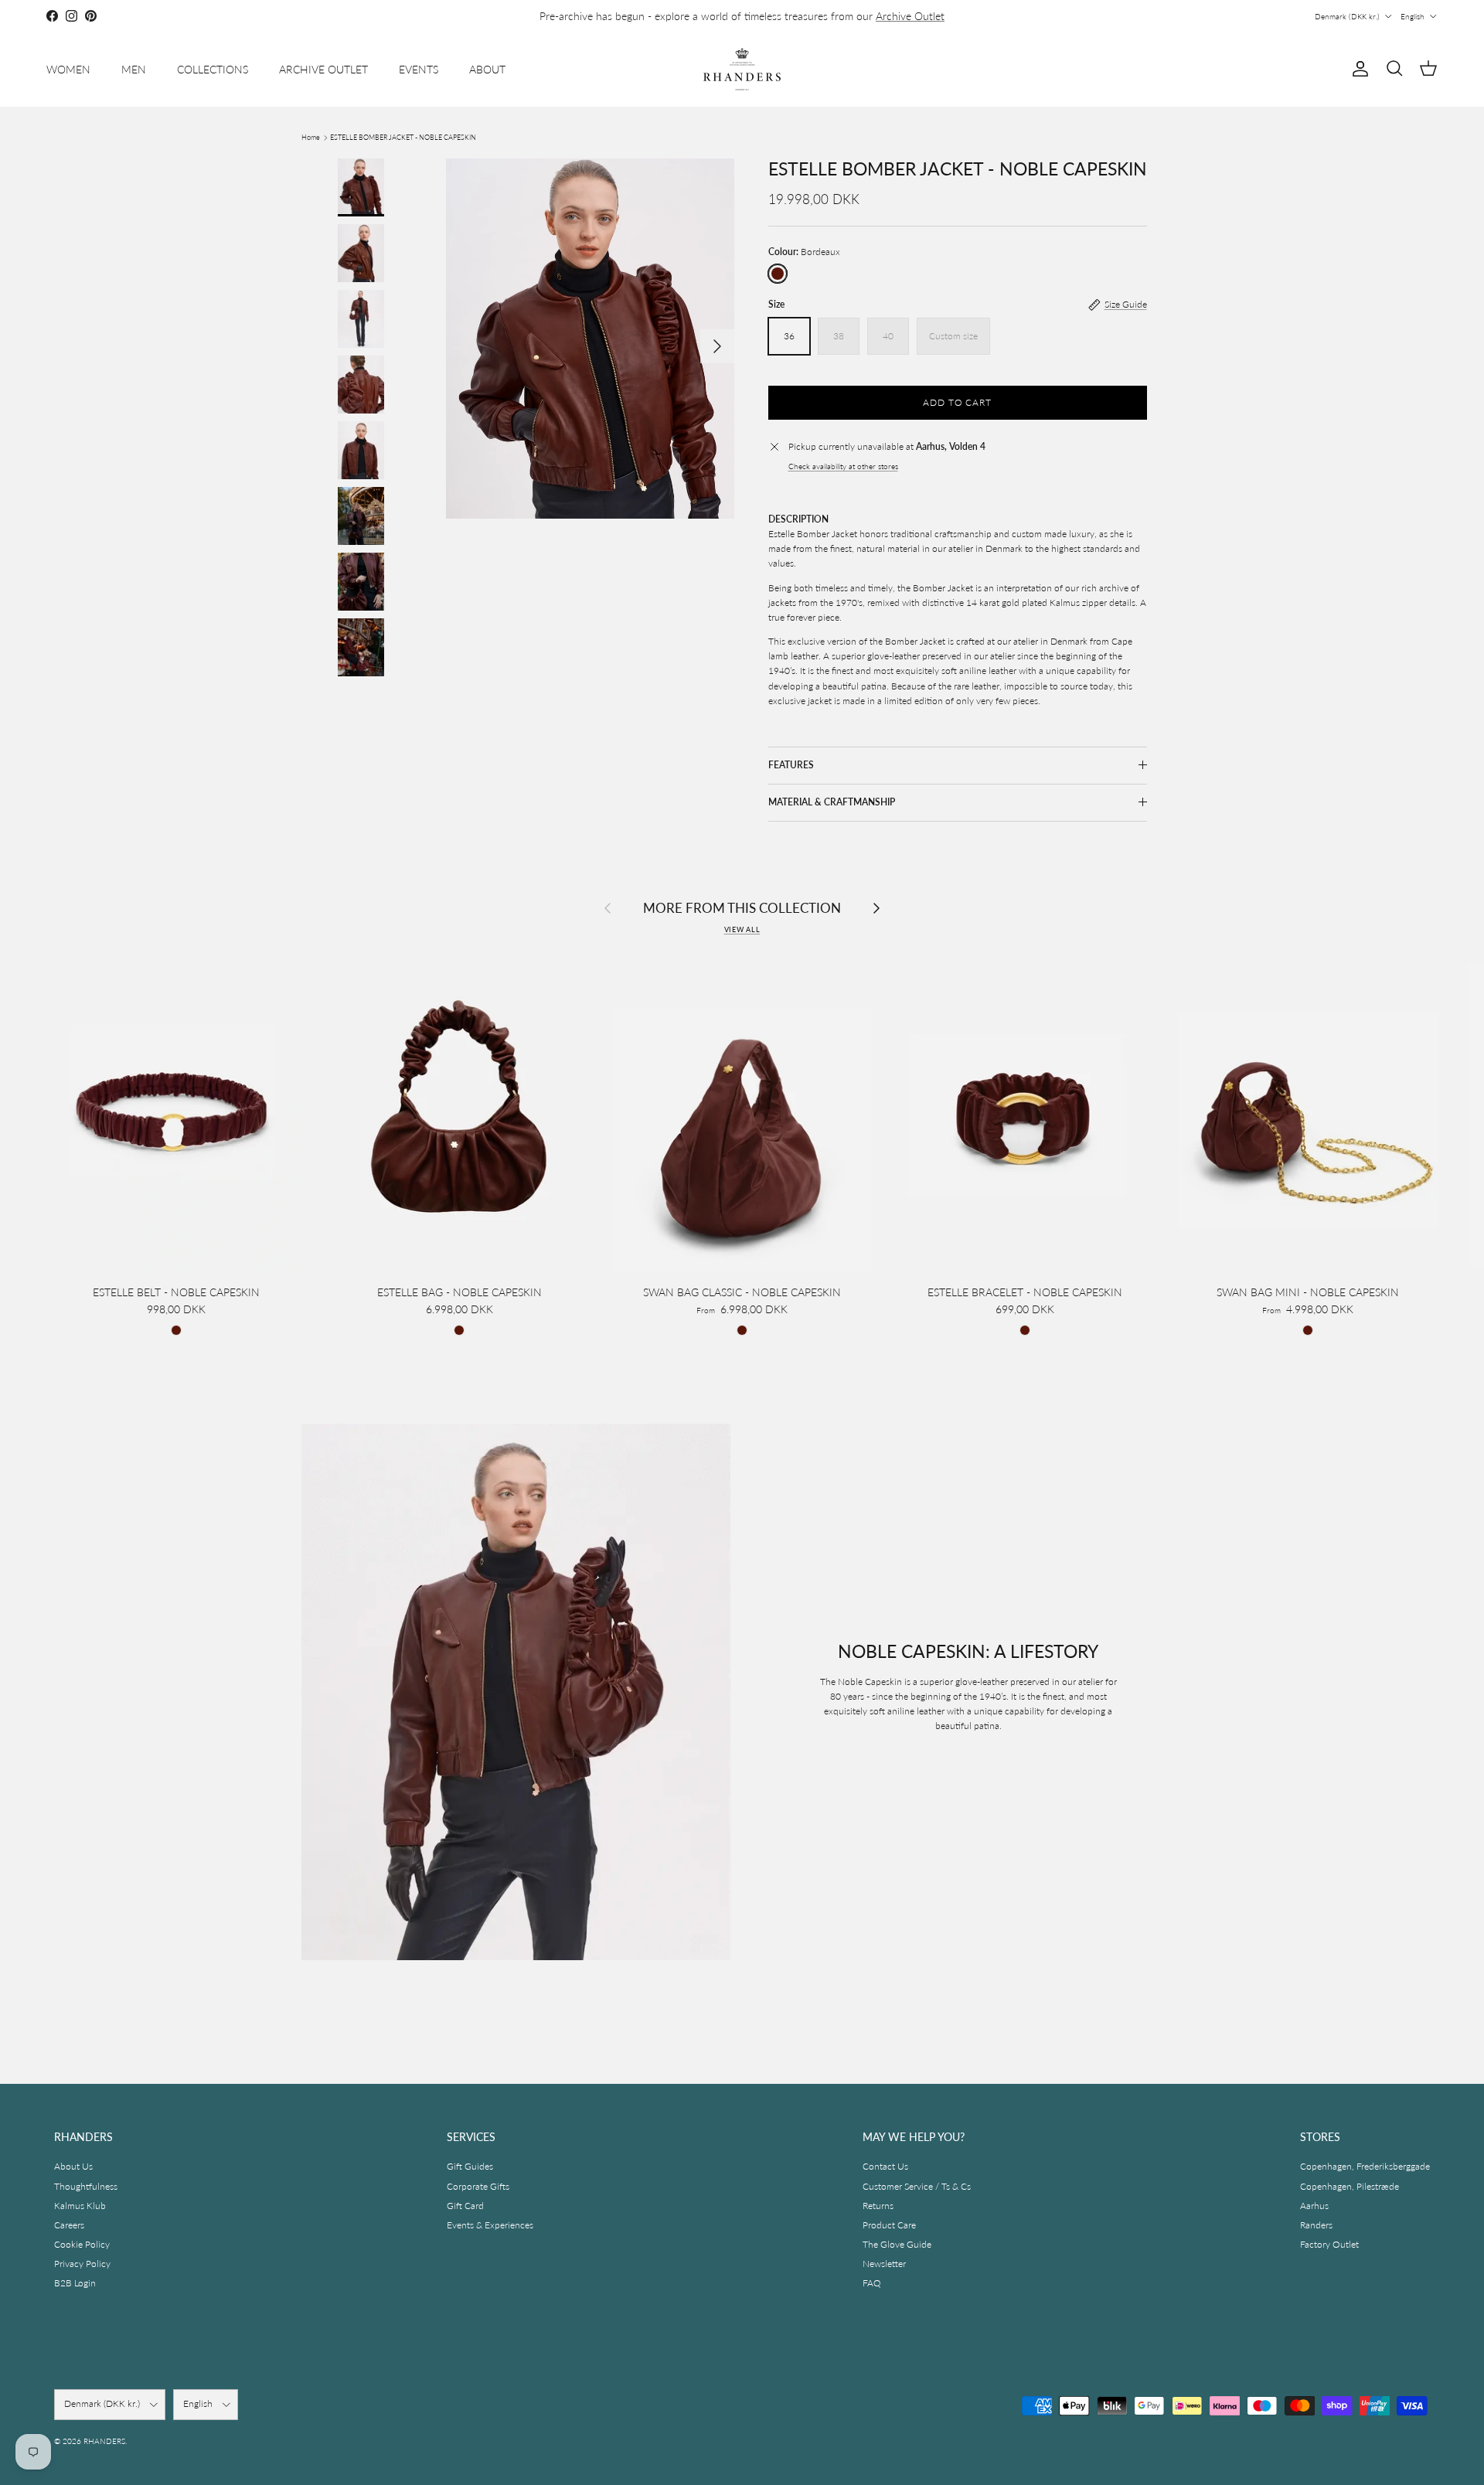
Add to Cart (958, 402)
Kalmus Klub (80, 2206)
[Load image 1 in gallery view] (590, 339)
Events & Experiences (490, 2225)
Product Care (889, 2225)
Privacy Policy (82, 2264)
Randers (1316, 2225)
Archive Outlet (910, 16)
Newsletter (884, 2264)
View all (742, 929)
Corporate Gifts (478, 2186)
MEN (134, 69)
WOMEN (68, 69)
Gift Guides (470, 2166)
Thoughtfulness (86, 2186)
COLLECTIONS (213, 69)
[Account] (1357, 69)
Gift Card (465, 2206)
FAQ (872, 2283)
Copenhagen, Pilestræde (1350, 2186)
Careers (69, 2225)
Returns (878, 2206)
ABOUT (487, 69)
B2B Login (75, 2283)
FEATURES (791, 765)
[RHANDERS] (742, 69)
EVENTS (419, 69)
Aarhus (1314, 2206)
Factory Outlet (1329, 2244)
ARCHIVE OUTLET (323, 69)
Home (311, 137)
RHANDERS (104, 2441)
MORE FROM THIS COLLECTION (742, 908)
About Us (73, 2166)
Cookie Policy (82, 2244)
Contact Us (885, 2166)
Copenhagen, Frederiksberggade (1365, 2166)
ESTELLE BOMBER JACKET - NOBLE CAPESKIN (403, 137)
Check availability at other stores (843, 466)
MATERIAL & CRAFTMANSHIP (832, 802)
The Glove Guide (897, 2244)
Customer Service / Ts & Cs (917, 2186)
